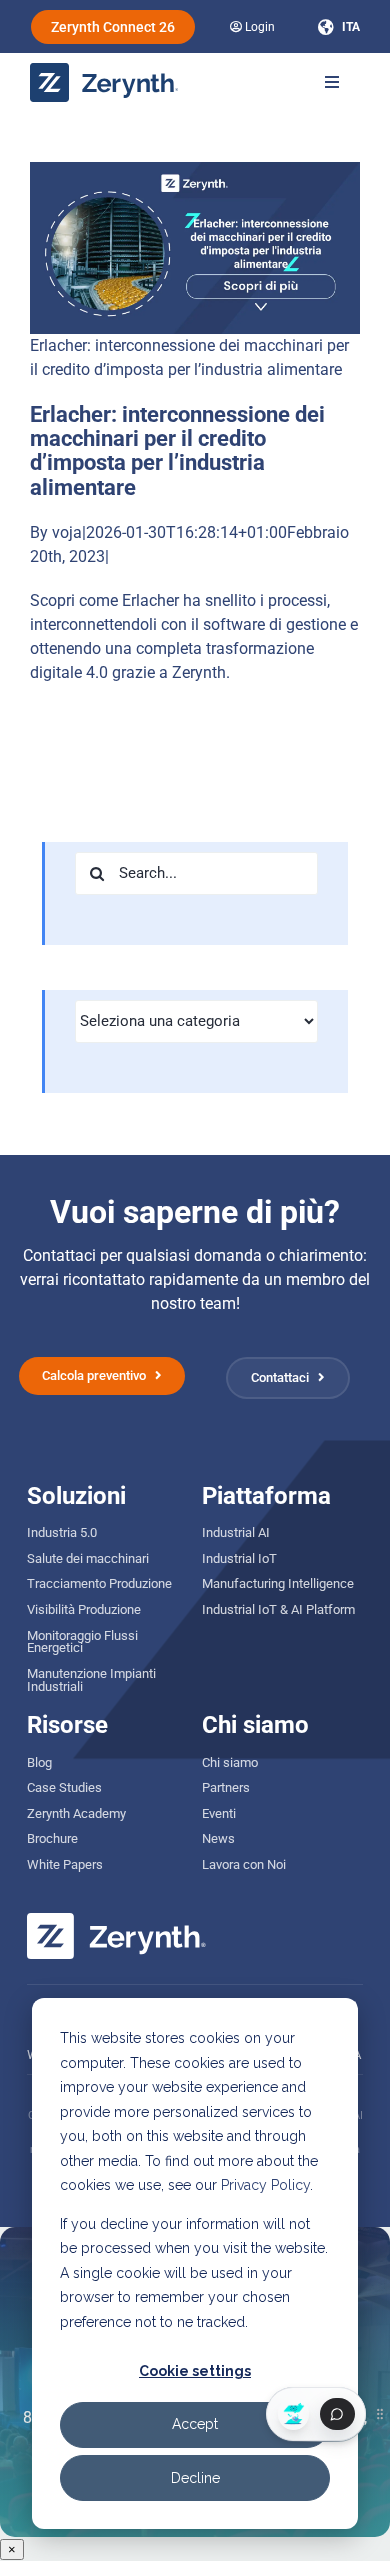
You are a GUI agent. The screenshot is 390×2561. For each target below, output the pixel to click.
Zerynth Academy (76, 1813)
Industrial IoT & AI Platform (278, 1609)
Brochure (52, 1838)
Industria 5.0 (62, 1532)
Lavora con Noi (244, 1864)
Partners (226, 1787)
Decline (195, 2478)
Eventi (219, 1813)
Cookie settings (195, 2371)
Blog (39, 1762)
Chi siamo (230, 1762)
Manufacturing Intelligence (278, 1583)
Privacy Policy (265, 2185)
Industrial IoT (239, 1558)
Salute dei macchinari (88, 1558)
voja (67, 532)
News (218, 1838)
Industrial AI (236, 1532)
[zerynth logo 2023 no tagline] (105, 70)
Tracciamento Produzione (99, 1583)
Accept (195, 2424)
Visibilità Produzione (84, 1609)
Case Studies (64, 1787)
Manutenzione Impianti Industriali (91, 1680)
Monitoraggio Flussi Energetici (82, 1642)
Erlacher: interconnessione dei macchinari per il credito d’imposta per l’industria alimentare (177, 451)
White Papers (65, 1864)
